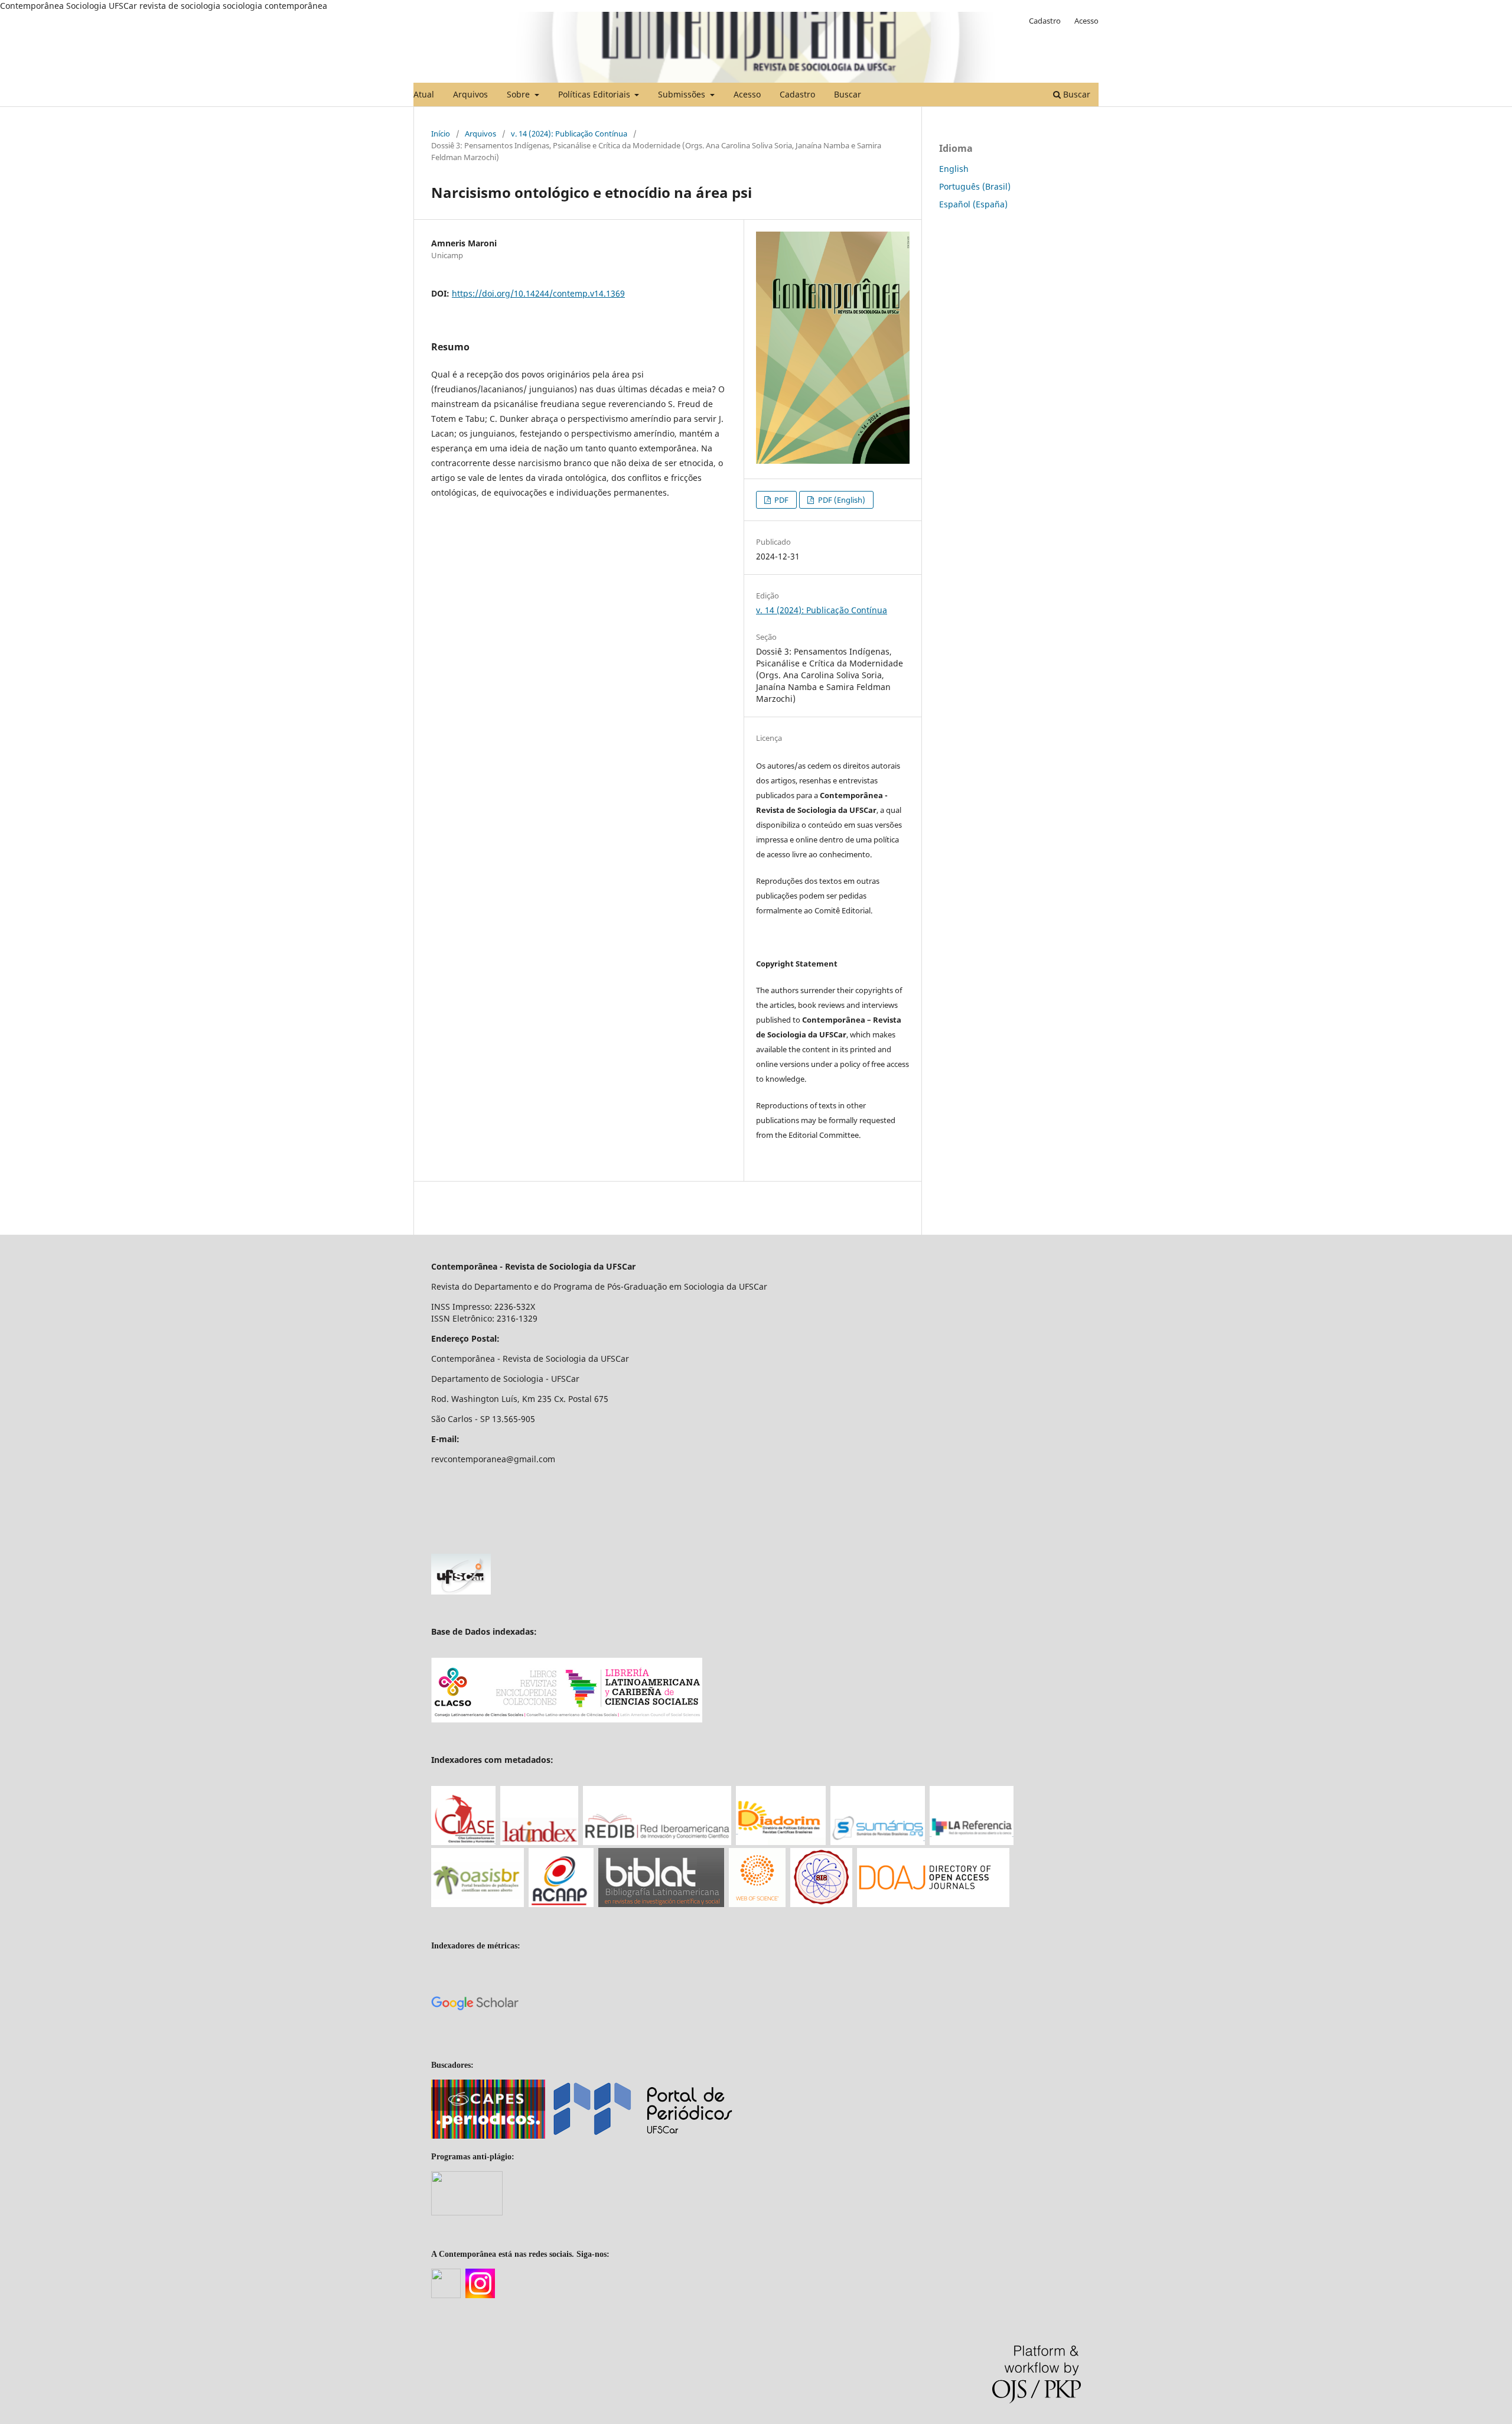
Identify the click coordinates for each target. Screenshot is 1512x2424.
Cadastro (797, 94)
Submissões (683, 94)
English (954, 169)
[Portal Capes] (488, 2136)
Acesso (747, 94)
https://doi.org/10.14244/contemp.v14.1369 (538, 293)
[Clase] (463, 1842)
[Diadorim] (781, 1842)
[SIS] (821, 1904)
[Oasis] (478, 1904)
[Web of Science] (757, 1904)
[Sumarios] (878, 1842)
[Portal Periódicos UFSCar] (642, 2135)
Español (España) (973, 204)
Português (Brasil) (975, 186)
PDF (781, 500)
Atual (424, 94)
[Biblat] (661, 1904)
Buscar (848, 94)
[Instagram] (480, 2296)
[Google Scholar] (475, 2044)
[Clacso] (567, 1719)
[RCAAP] (561, 1904)
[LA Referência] (972, 1842)
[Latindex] (539, 1842)
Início (441, 134)
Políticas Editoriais (595, 94)
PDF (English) (841, 500)
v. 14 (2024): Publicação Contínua (569, 134)
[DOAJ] (933, 1904)
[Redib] (657, 1842)
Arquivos (470, 94)
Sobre (519, 94)
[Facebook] (446, 2296)
